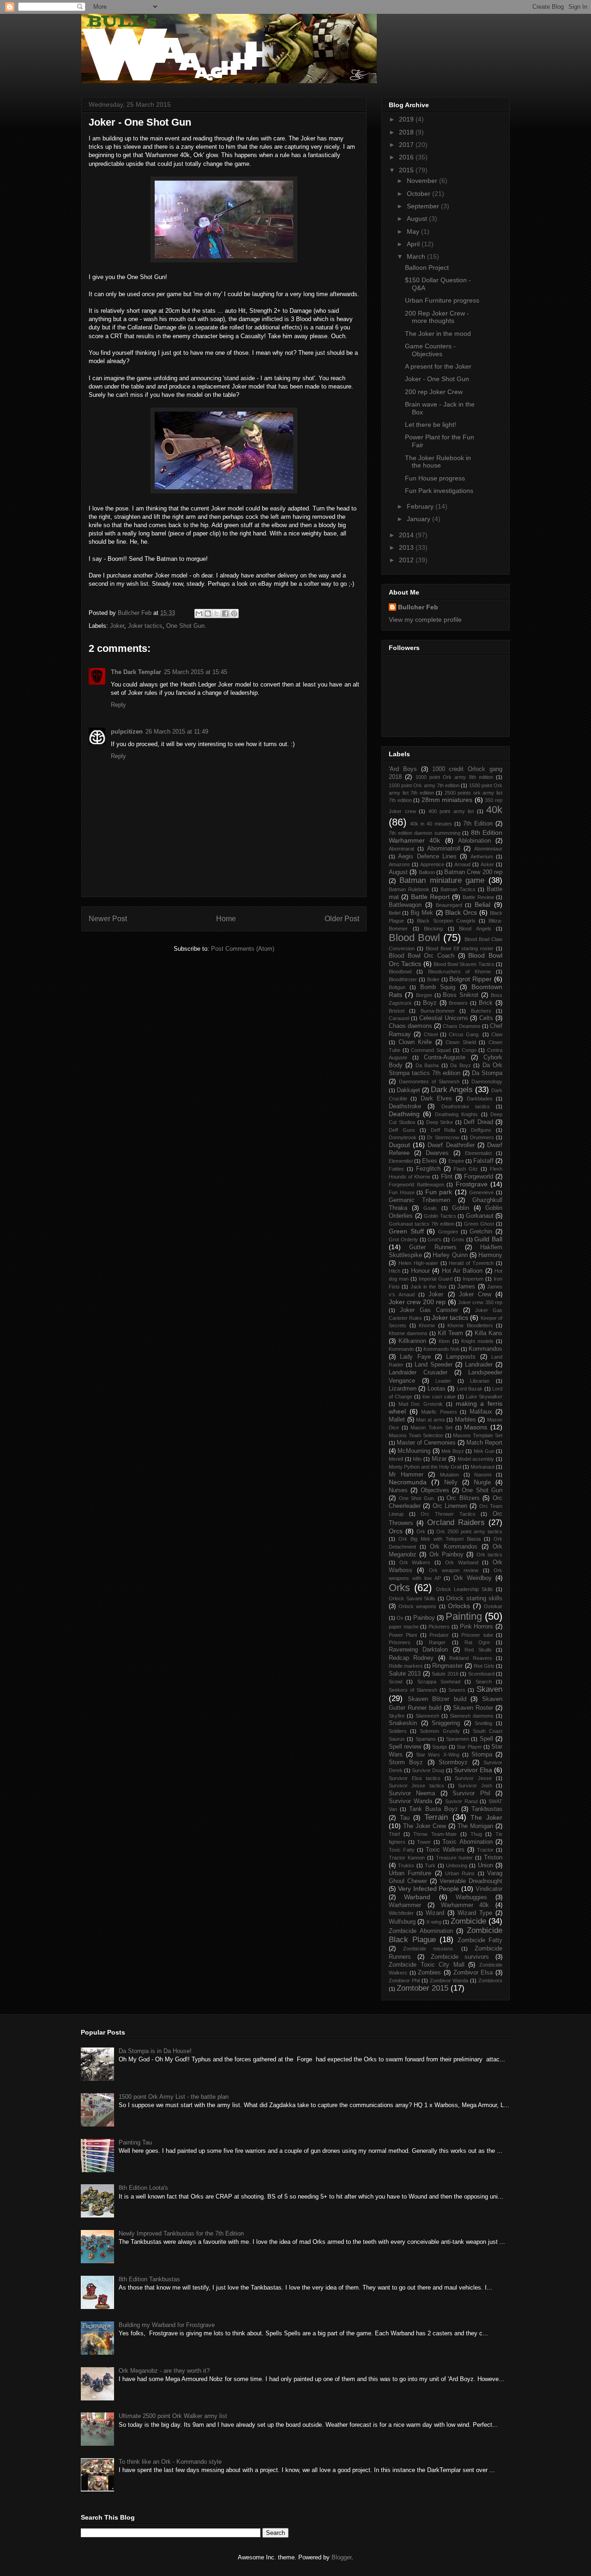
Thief (394, 1834)
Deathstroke (405, 1106)
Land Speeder (434, 1365)
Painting (464, 1616)
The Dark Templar (136, 672)
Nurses (398, 1490)
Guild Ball (488, 1239)
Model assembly (476, 1459)
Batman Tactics (458, 889)
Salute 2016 (445, 1674)
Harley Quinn (450, 1255)
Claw (497, 1034)
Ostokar (493, 1606)
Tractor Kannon (407, 1858)
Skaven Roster (473, 1708)
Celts (486, 1018)
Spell (486, 1739)
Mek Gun (484, 1451)
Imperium (473, 1279)
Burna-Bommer (438, 1011)
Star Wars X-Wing (437, 1755)
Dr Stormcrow (443, 1137)
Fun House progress (435, 478)
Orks (399, 1588)
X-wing (434, 1922)
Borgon (424, 995)
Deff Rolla (443, 1130)
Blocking (433, 929)
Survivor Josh (475, 1786)
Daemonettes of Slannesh (429, 1081)
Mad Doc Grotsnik (421, 1404)
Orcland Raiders (456, 1522)
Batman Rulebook (409, 889)
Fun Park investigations (439, 491)
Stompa (482, 1755)
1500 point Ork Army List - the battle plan (174, 2097)
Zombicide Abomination (421, 1931)
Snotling (483, 1723)
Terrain (436, 1817)
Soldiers (398, 1731)
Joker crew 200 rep (417, 1302)
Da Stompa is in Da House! (155, 2051)
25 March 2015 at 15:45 (196, 672)
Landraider (479, 1365)
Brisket (397, 1011)
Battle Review (478, 897)
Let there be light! (431, 425)
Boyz (430, 1003)
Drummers (482, 1137)
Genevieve (481, 1192)
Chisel (431, 1034)
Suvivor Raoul (461, 1801)
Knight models (477, 1341)
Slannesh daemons (472, 1716)
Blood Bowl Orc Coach (422, 956)
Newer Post (108, 919)
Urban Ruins (460, 1873)
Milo (417, 1459)
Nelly (451, 1482)
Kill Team (450, 1333)
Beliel (395, 913)
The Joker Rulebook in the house (438, 462)
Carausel (399, 1018)
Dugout (399, 1145)
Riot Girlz (484, 1666)
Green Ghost (479, 1224)
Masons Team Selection (416, 1435)
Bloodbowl (400, 972)
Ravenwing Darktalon (418, 1650)
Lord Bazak (470, 1389)
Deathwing (404, 1114)
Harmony (490, 1255)
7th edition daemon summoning (425, 833)
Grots (458, 1239)
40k (494, 810)
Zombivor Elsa (473, 1973)
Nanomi (483, 1475)
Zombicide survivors (460, 1957)
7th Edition (478, 824)
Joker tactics (145, 626)
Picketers (439, 1627)
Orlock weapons (417, 1606)
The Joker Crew (425, 1826)
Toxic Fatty (402, 1850)
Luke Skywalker (484, 1397)
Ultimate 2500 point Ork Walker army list (173, 2416)
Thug (476, 1834)
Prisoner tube (477, 1635)
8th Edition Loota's (143, 2188)
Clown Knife (415, 1042)
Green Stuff (406, 1231)
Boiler (433, 979)
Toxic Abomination (467, 1842)
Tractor (485, 1850)
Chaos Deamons (462, 1026)
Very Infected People (429, 1889)
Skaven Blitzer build (437, 1699)
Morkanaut (482, 1467)
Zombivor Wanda (449, 1981)
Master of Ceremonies (426, 1443)
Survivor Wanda (410, 1801)
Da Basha (427, 1065)
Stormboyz (453, 1762)
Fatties (396, 1169)
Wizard (435, 1913)
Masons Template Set (478, 1435)
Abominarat (401, 849)
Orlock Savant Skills (412, 1598)
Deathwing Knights (456, 1114)
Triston (493, 1858)
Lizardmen (403, 1389)
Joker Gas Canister (429, 1310)
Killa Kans (488, 1333)
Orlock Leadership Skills (464, 1589)
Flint (447, 1177)
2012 (407, 560)
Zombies (429, 1973)
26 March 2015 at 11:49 (177, 732)
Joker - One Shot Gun (437, 379)
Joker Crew (475, 1294)
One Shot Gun (482, 1490)
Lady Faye (415, 1357)
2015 (407, 170)
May (414, 231)
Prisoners (400, 1642)
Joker (117, 626)
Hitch (395, 1271)
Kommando (401, 1349)
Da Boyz (460, 1065)
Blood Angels (475, 929)
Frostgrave (472, 1184)
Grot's (434, 1239)
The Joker (486, 1817)
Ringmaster (447, 1666)
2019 (407, 119)
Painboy (424, 1618)
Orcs (396, 1531)
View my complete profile (425, 620)
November (423, 181)
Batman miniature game (442, 880)
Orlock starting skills (474, 1598)
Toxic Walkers (445, 1850)
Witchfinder (401, 1913)
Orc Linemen (450, 1506)
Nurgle (482, 1482)
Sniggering (446, 1723)
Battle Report (430, 897)
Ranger (437, 1642)
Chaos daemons (410, 1026)
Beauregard (449, 905)
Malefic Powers (439, 1412)
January (419, 519)
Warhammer (405, 1905)
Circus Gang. (464, 1034)
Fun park (439, 1192)
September (424, 206)
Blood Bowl (414, 938)
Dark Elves (436, 1099)
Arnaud (462, 864)
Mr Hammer (406, 1475)
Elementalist (478, 1153)
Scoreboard (481, 1674)
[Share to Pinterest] (234, 614)
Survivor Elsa (473, 1770)
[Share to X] (217, 614)
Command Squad (431, 1050)
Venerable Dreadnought (471, 1881)
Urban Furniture (410, 1873)
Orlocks (459, 1606)
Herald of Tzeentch (471, 1263)
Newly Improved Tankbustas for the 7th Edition (181, 2233)
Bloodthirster (403, 979)
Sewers (457, 1690)
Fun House (402, 1192)
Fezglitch (428, 1169)
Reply (118, 705)
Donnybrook (403, 1137)
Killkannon (412, 1341)
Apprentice (432, 864)
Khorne (427, 1325)
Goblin (461, 1208)
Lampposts (461, 1357)
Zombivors (490, 1981)
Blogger (341, 2557)
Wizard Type (475, 1913)
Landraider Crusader (418, 1373)
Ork (421, 1531)
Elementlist (401, 1161)
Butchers (481, 1011)
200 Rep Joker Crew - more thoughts (437, 317)
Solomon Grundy (440, 1731)
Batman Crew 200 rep (473, 872)
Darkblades (480, 1099)
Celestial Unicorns (444, 1018)
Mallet (397, 1420)
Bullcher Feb (418, 607)
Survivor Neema (412, 1793)
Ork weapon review (454, 1570)
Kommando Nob (441, 1349)
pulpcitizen (127, 732)
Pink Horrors (477, 1627)
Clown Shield (461, 1042)
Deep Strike (440, 1122)
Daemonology (487, 1081)
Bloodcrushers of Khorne (460, 972)
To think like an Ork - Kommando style (170, 2462)
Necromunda (408, 1482)
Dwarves (437, 1153)
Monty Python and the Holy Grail (425, 1467)
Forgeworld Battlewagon (416, 1185)
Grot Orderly (403, 1239)
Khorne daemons (408, 1333)
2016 (407, 157)
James (466, 1287)
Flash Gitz (466, 1169)
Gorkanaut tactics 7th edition (422, 1224)
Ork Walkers (415, 1562)
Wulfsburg (402, 1922)
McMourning (414, 1451)
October (419, 194)
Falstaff (483, 1161)
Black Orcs (461, 912)
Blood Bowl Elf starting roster (460, 948)
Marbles (465, 1420)
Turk (430, 1865)
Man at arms (430, 1420)
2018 (407, 132)
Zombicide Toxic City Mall (427, 1965)
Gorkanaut (480, 1216)
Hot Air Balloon (462, 1271)
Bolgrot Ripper (470, 979)
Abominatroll (444, 849)
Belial (482, 905)
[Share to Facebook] (225, 614)
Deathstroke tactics (466, 1106)
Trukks (406, 1865)
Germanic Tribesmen (419, 1200)
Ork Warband (462, 1562)
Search (484, 1682)
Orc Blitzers (463, 1498)
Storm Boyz (406, 1762)
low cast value (439, 1397)
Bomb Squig (438, 987)
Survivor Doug (428, 1770)
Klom (444, 1341)
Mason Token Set (431, 1428)
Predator (439, 1635)
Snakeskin (403, 1723)
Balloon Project (427, 267)
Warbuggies (471, 1897)
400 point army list (451, 811)
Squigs (440, 1747)
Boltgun (397, 987)
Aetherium (482, 857)
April (414, 244)
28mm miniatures (447, 800)
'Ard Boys (403, 769)
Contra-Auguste (445, 1057)
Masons (476, 1427)
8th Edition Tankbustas (149, 2279)
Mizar (439, 1459)
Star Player (469, 1747)
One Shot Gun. (186, 626)
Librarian (480, 1381)
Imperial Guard (436, 1279)
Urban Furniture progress (442, 300)
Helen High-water (418, 1263)
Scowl (395, 1682)
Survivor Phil (471, 1793)
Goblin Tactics (440, 1216)
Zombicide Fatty (480, 1940)
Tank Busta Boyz (434, 1809)
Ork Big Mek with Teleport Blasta (440, 1539)
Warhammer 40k (465, 1905)
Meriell (396, 1459)
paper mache (404, 1627)
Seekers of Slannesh (413, 1690)
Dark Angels (452, 1090)
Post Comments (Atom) (243, 949)
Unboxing (457, 1865)
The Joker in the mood (438, 334)
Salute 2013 (405, 1674)
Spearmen (458, 1739)
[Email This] (199, 614)
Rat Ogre (477, 1642)
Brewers (458, 1003)
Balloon (427, 872)
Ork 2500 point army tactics (469, 1531)
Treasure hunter (455, 1858)
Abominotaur (488, 849)
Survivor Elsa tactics (415, 1778)
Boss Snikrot (461, 995)
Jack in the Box (429, 1287)
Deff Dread (478, 1122)
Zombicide (468, 1921)
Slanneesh (427, 1716)
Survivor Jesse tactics (416, 1786)
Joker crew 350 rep (480, 1302)
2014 (407, 535)
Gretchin (481, 1232)
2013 (407, 547)
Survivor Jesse (473, 1778)
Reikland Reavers (470, 1658)
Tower (424, 1842)
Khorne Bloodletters (470, 1325)
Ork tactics (489, 1555)
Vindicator (489, 1889)
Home (226, 919)
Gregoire (448, 1232)
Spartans (426, 1739)
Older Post (342, 919)
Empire (456, 1161)
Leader (443, 1381)
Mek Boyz (453, 1451)
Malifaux (481, 1412)
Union (485, 1865)
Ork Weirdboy (473, 1578)
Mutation (449, 1475)
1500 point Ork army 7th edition (424, 785)
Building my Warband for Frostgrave (167, 2325)
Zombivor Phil (404, 1981)
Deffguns (481, 1130)
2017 (407, 145)
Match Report (484, 1443)
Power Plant (403, 1635)
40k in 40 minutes (431, 824)
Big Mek (422, 913)
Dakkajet (408, 1090)
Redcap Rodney (411, 1658)
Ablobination (474, 841)
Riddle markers (406, 1666)
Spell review (405, 1747)
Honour (420, 1271)
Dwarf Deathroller (451, 1145)
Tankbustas (487, 1809)
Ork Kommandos (454, 1547)
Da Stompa (487, 1073)
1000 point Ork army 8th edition (454, 777)
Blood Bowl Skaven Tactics (464, 964)
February (421, 506)
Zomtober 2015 (422, 1988)
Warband (417, 1897)
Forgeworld (479, 1177)
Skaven (489, 1689)
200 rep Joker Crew (434, 392)
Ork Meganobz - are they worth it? (164, 2371)
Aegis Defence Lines (427, 857)
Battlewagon (405, 905)
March (417, 256)
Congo (469, 1050)
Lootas (437, 1389)
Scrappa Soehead (439, 1682)
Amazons (399, 864)
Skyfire (397, 1716)
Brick (486, 1003)
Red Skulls (478, 1650)
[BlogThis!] (208, 614)
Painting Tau (135, 2142)
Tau (405, 1818)
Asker (487, 864)
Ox (400, 1618)
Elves (430, 1161)
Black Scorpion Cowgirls (446, 921)
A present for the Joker (438, 366)
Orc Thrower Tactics (448, 1514)
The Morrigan (475, 1826)
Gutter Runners (433, 1247)
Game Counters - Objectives (430, 350)
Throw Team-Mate (435, 1834)
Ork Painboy (446, 1555)
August (418, 219)
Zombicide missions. (429, 1949)
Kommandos (485, 1349)
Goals (430, 1208)
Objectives (435, 1490)
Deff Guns (402, 1130)
